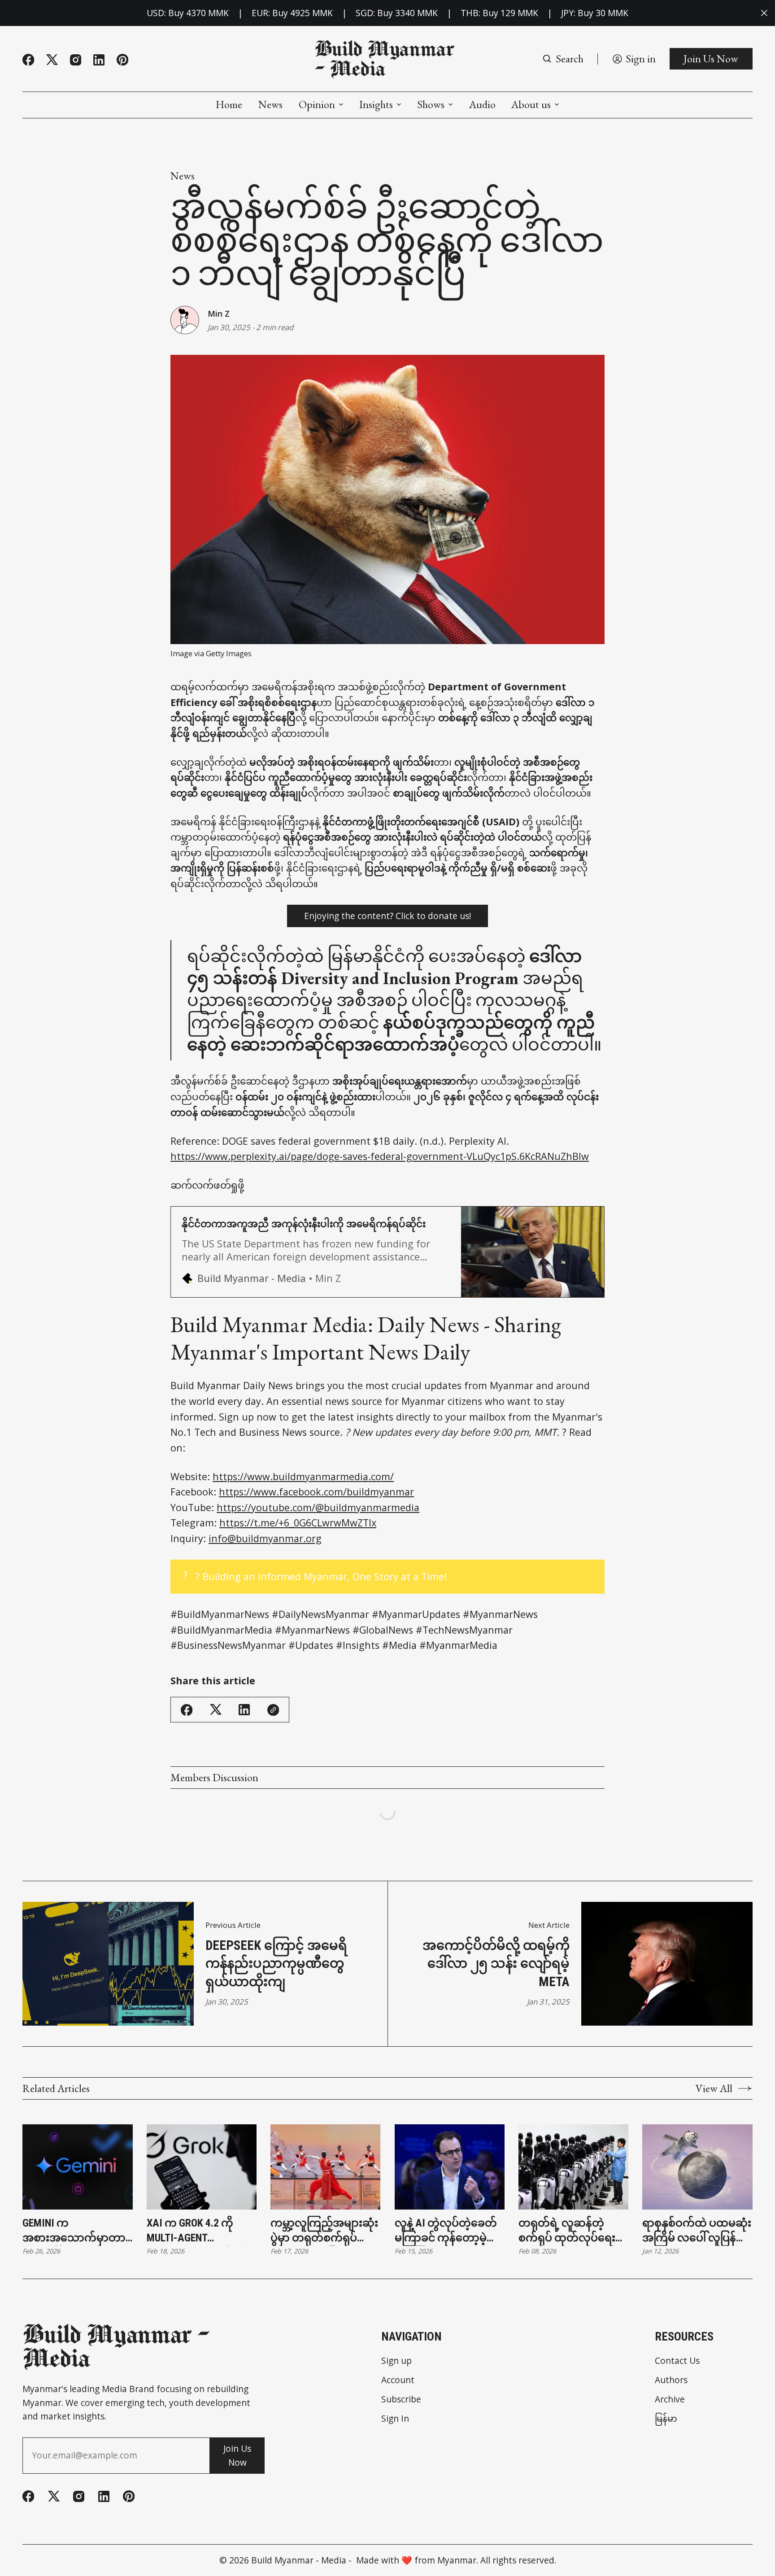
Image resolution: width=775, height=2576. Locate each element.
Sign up (396, 2360)
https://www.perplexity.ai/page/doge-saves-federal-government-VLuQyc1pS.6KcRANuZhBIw (380, 1156)
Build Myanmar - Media (299, 2560)
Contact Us (677, 2360)
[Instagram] (76, 60)
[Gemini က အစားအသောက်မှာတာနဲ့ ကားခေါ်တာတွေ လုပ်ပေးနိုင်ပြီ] (77, 2167)
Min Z (219, 314)
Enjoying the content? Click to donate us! (387, 916)
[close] (764, 13)
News (270, 105)
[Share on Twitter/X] (216, 1710)
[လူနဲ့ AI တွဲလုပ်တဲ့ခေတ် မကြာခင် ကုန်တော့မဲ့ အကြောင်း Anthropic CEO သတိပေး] (450, 2167)
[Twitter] (52, 60)
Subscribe (401, 2399)
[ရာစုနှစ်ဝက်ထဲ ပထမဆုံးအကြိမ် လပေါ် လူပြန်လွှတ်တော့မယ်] (697, 2167)
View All (714, 2088)
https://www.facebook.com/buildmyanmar (316, 1492)
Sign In (395, 2418)
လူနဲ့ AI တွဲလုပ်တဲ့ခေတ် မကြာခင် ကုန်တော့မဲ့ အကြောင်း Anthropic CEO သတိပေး (446, 2231)
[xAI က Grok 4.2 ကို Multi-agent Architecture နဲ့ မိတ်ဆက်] (202, 2167)
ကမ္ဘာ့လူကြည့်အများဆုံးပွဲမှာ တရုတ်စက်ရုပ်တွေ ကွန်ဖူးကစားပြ (324, 2231)
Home (229, 105)
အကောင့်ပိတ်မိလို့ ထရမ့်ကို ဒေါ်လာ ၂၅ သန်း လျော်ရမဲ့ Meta (496, 1964)
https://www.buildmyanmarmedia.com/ (303, 1476)
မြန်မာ (666, 2418)
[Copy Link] (273, 1710)
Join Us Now (711, 59)
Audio (482, 105)
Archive (670, 2399)
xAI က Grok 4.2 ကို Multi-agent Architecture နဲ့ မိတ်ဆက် (196, 2231)
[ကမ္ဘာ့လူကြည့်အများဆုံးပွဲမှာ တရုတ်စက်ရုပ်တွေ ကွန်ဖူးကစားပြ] (325, 2167)
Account (398, 2380)
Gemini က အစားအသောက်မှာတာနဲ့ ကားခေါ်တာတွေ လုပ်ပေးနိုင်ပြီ (77, 2231)
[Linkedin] (99, 60)
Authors (671, 2380)
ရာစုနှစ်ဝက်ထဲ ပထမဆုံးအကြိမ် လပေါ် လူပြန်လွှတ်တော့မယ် (697, 2231)
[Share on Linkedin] (244, 1710)
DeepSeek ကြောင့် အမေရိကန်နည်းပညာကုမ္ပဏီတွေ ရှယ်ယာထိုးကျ (276, 1964)
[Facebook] (28, 60)
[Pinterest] (122, 60)
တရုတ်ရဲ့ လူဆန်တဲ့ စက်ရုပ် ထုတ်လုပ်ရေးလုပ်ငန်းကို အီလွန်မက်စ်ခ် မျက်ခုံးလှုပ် (572, 2231)
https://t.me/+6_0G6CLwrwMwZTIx (298, 1523)
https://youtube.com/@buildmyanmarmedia (318, 1507)
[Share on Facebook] (187, 1710)
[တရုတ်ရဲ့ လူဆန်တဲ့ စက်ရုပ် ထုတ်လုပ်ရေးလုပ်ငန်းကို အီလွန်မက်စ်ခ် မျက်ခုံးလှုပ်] (573, 2167)
